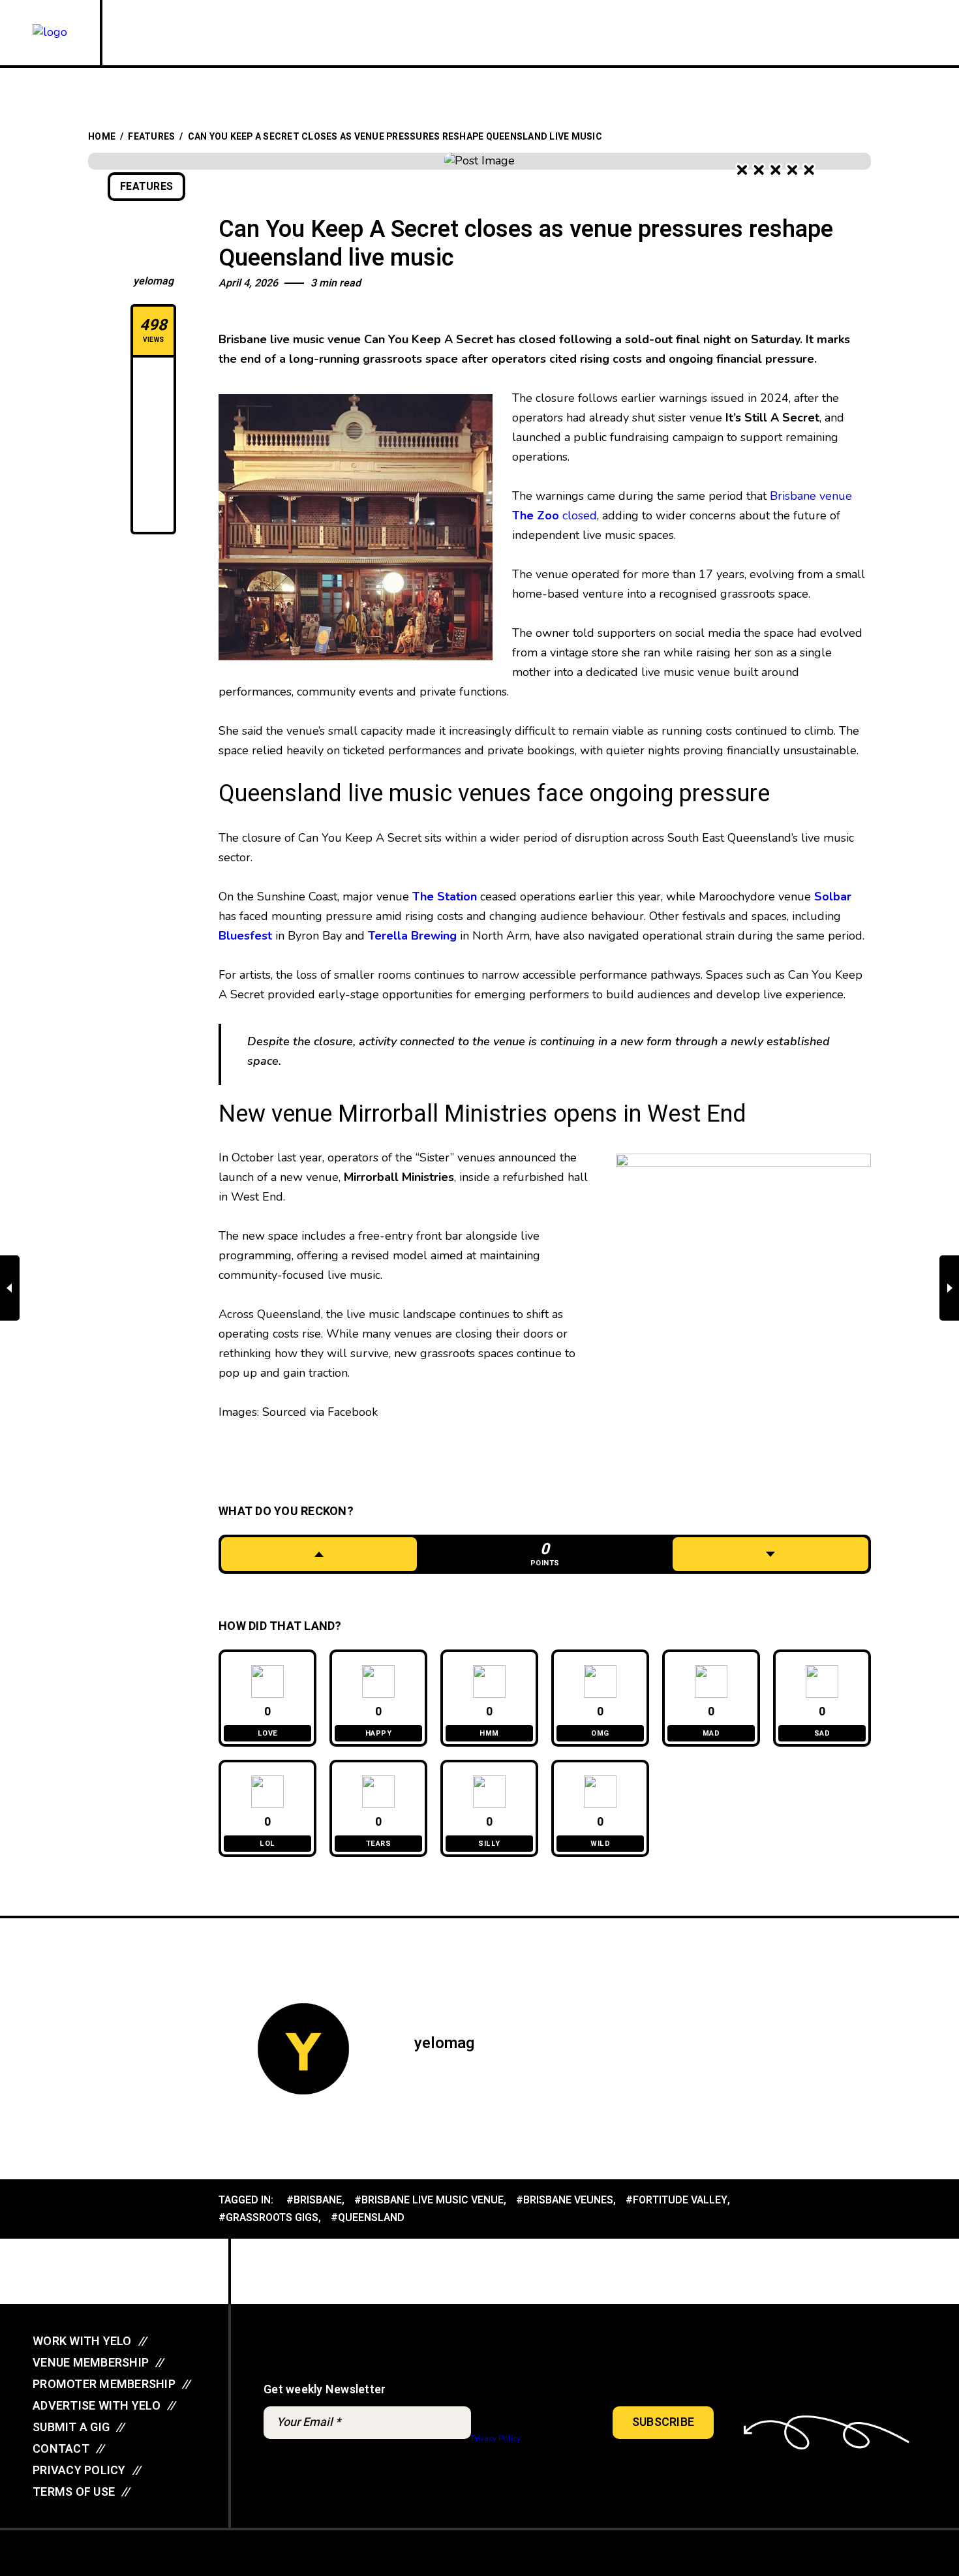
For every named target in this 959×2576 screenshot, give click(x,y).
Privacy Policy (495, 2438)
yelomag (153, 281)
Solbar (833, 897)
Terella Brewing (412, 936)
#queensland (368, 2218)
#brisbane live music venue (429, 2200)
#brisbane (314, 2200)
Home (102, 137)
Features (151, 137)
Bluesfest (245, 936)
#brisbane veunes (565, 2200)
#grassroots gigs (268, 2218)
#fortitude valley (677, 2200)
